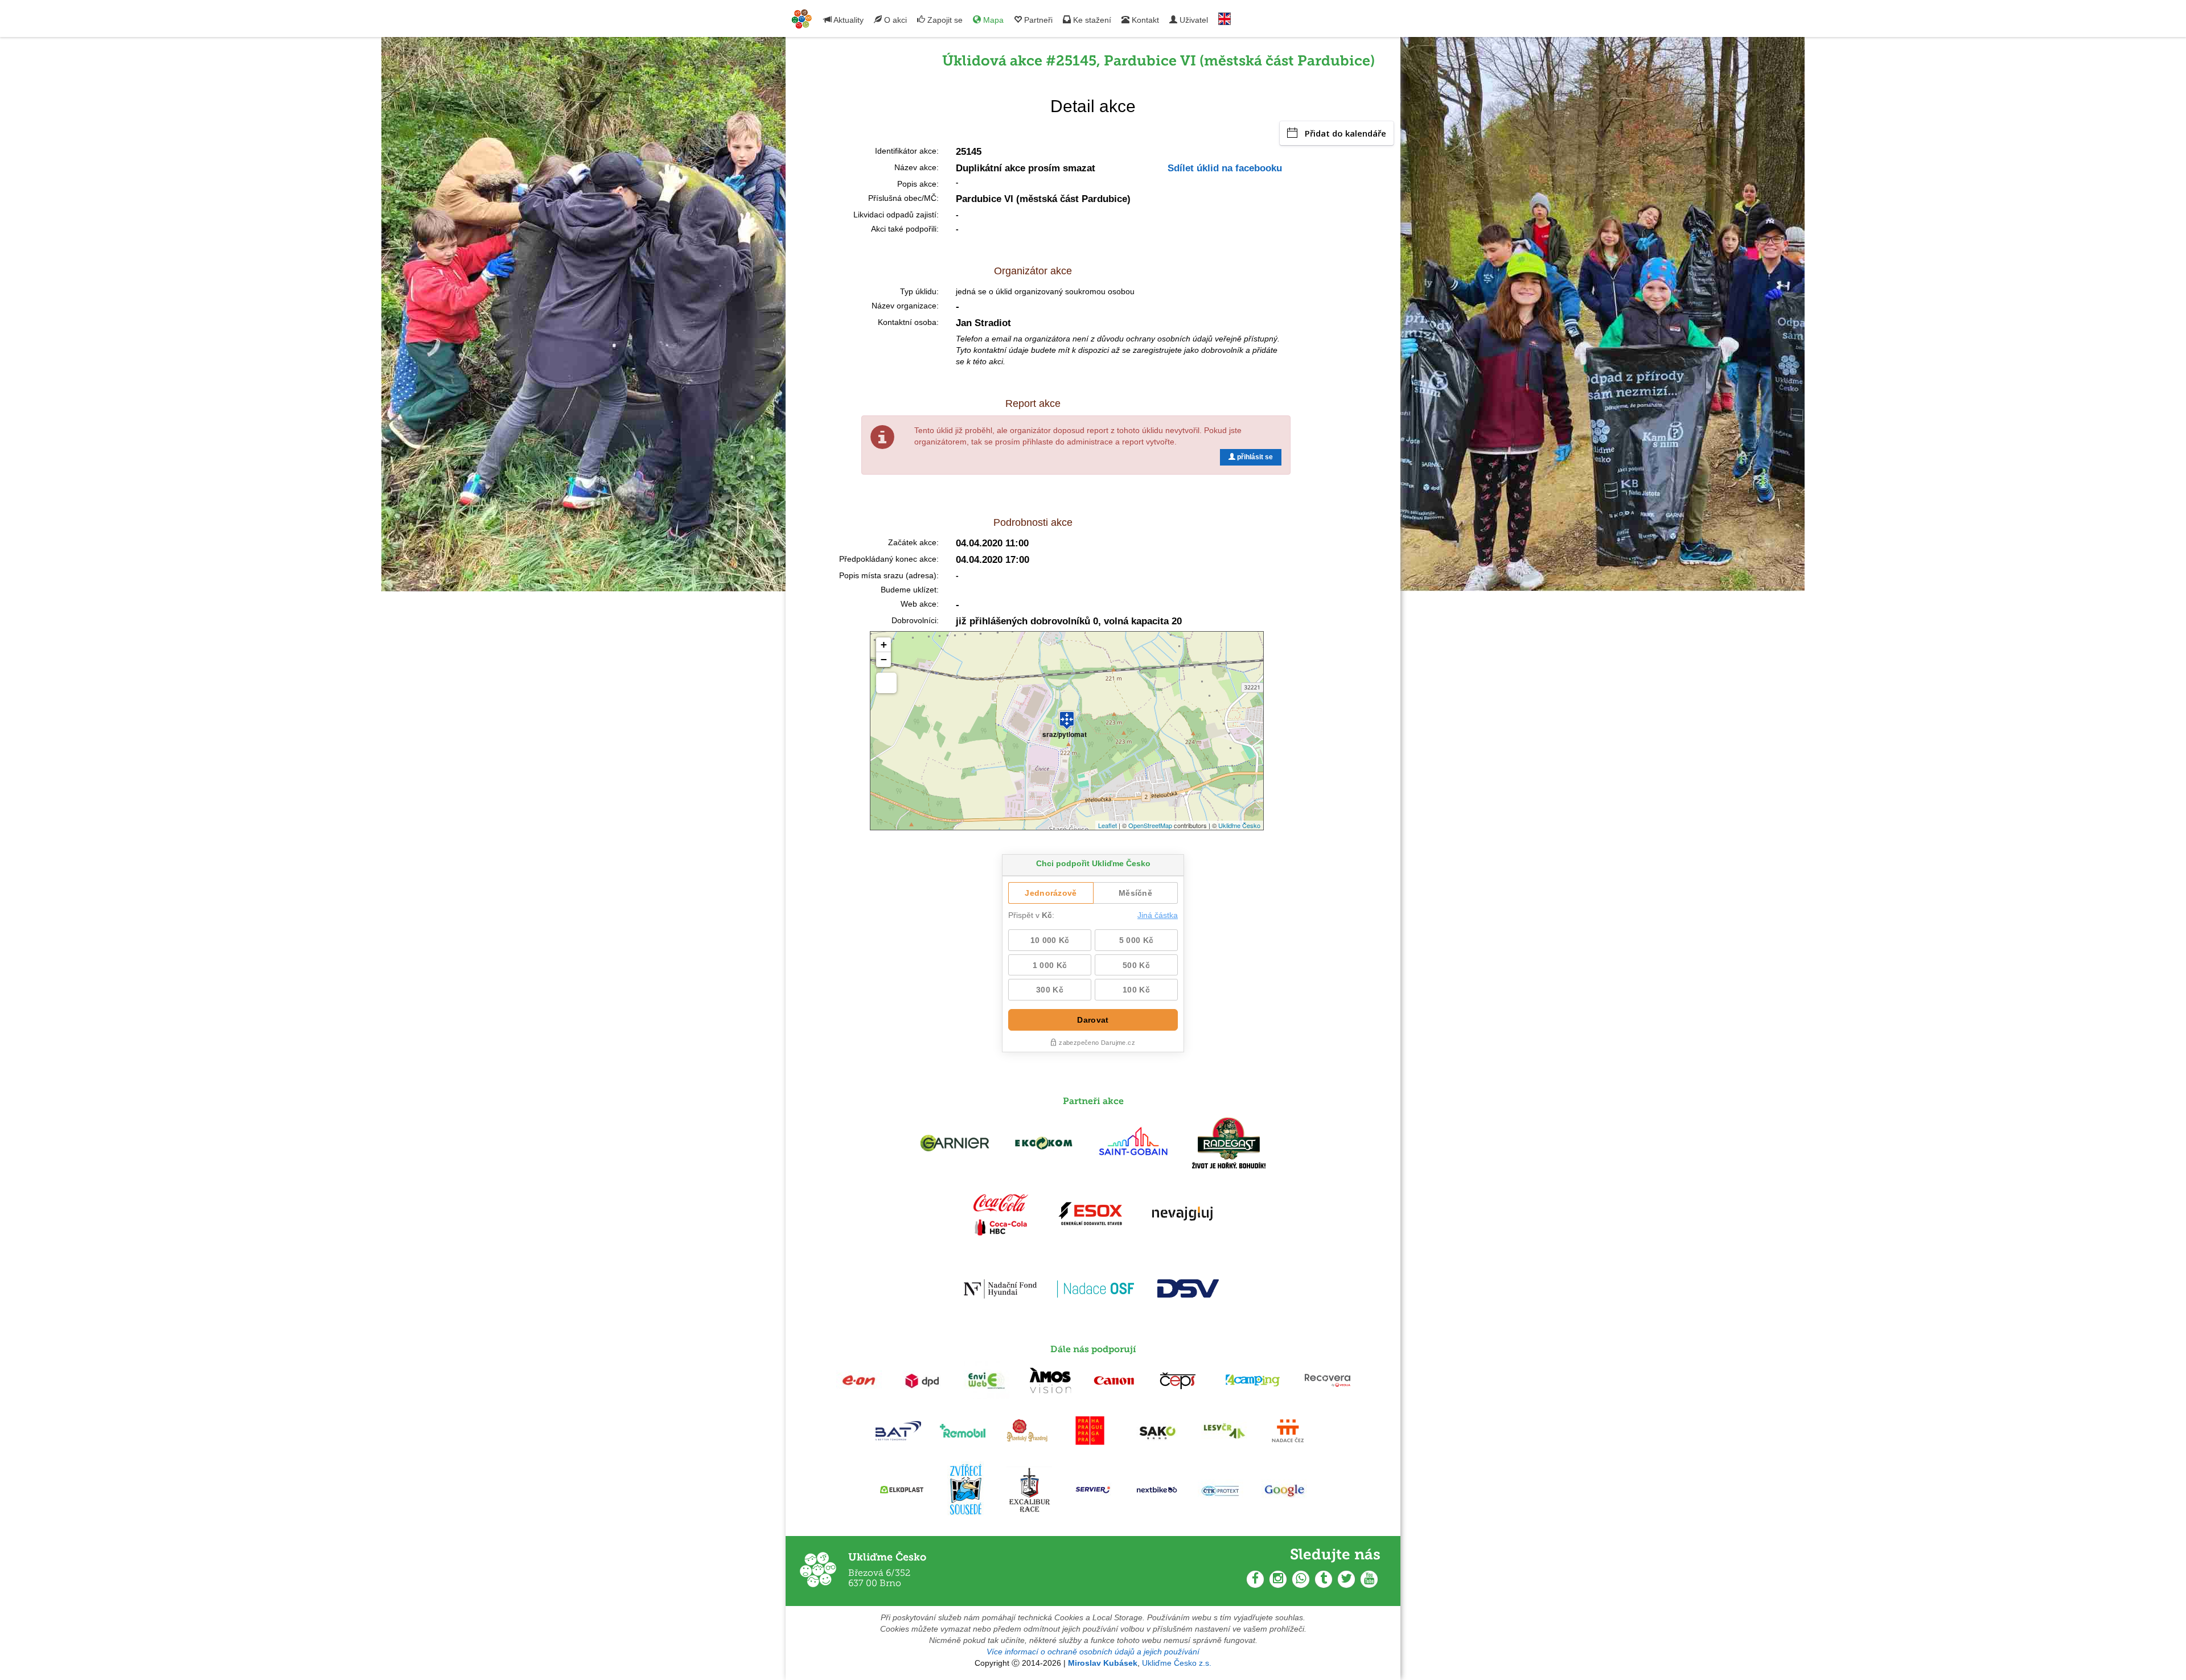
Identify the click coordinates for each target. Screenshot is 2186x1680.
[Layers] (886, 683)
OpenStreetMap (1150, 825)
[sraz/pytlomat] (1067, 715)
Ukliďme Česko (1239, 825)
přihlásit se (1254, 457)
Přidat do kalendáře (1345, 133)
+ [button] (884, 645)
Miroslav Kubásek (1103, 1663)
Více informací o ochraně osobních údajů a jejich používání (1093, 1652)
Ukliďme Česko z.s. (1177, 1663)
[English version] (1225, 16)
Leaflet (1108, 825)
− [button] (884, 659)
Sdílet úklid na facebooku (1225, 168)
